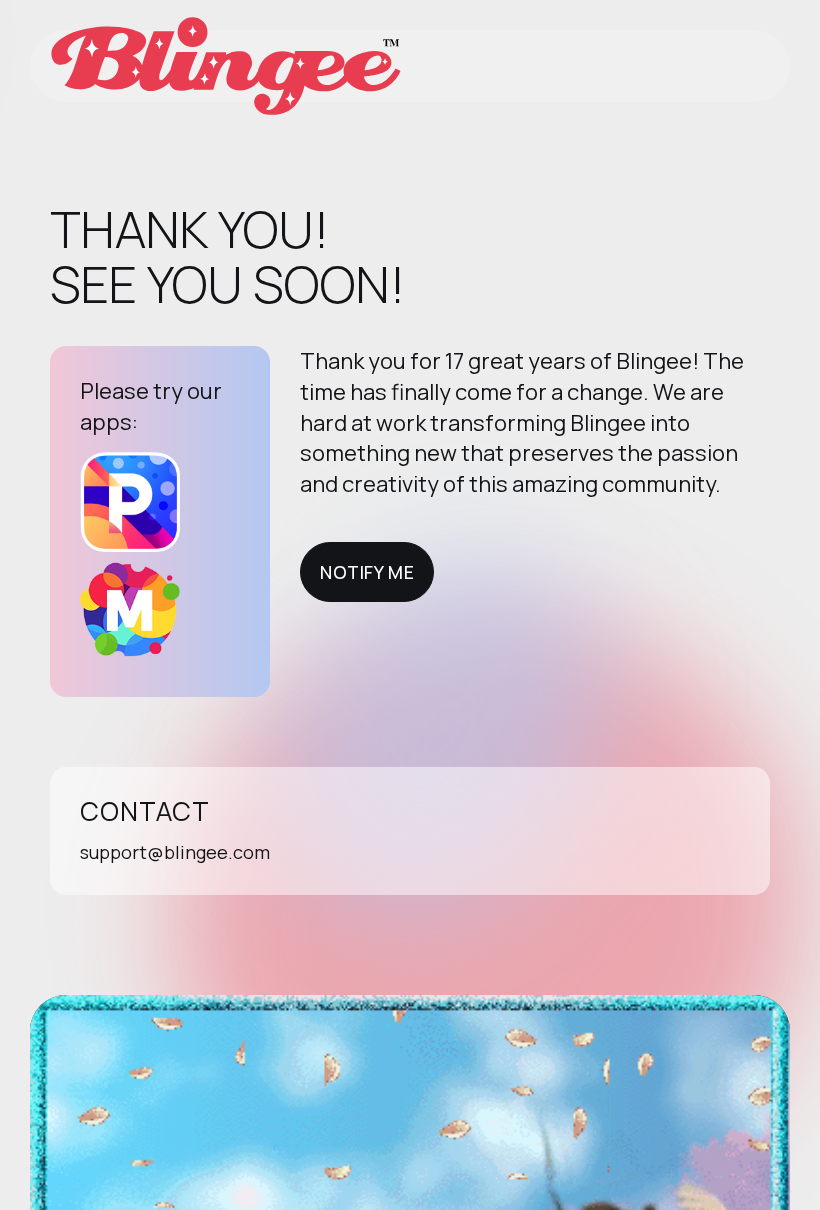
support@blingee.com (175, 852)
